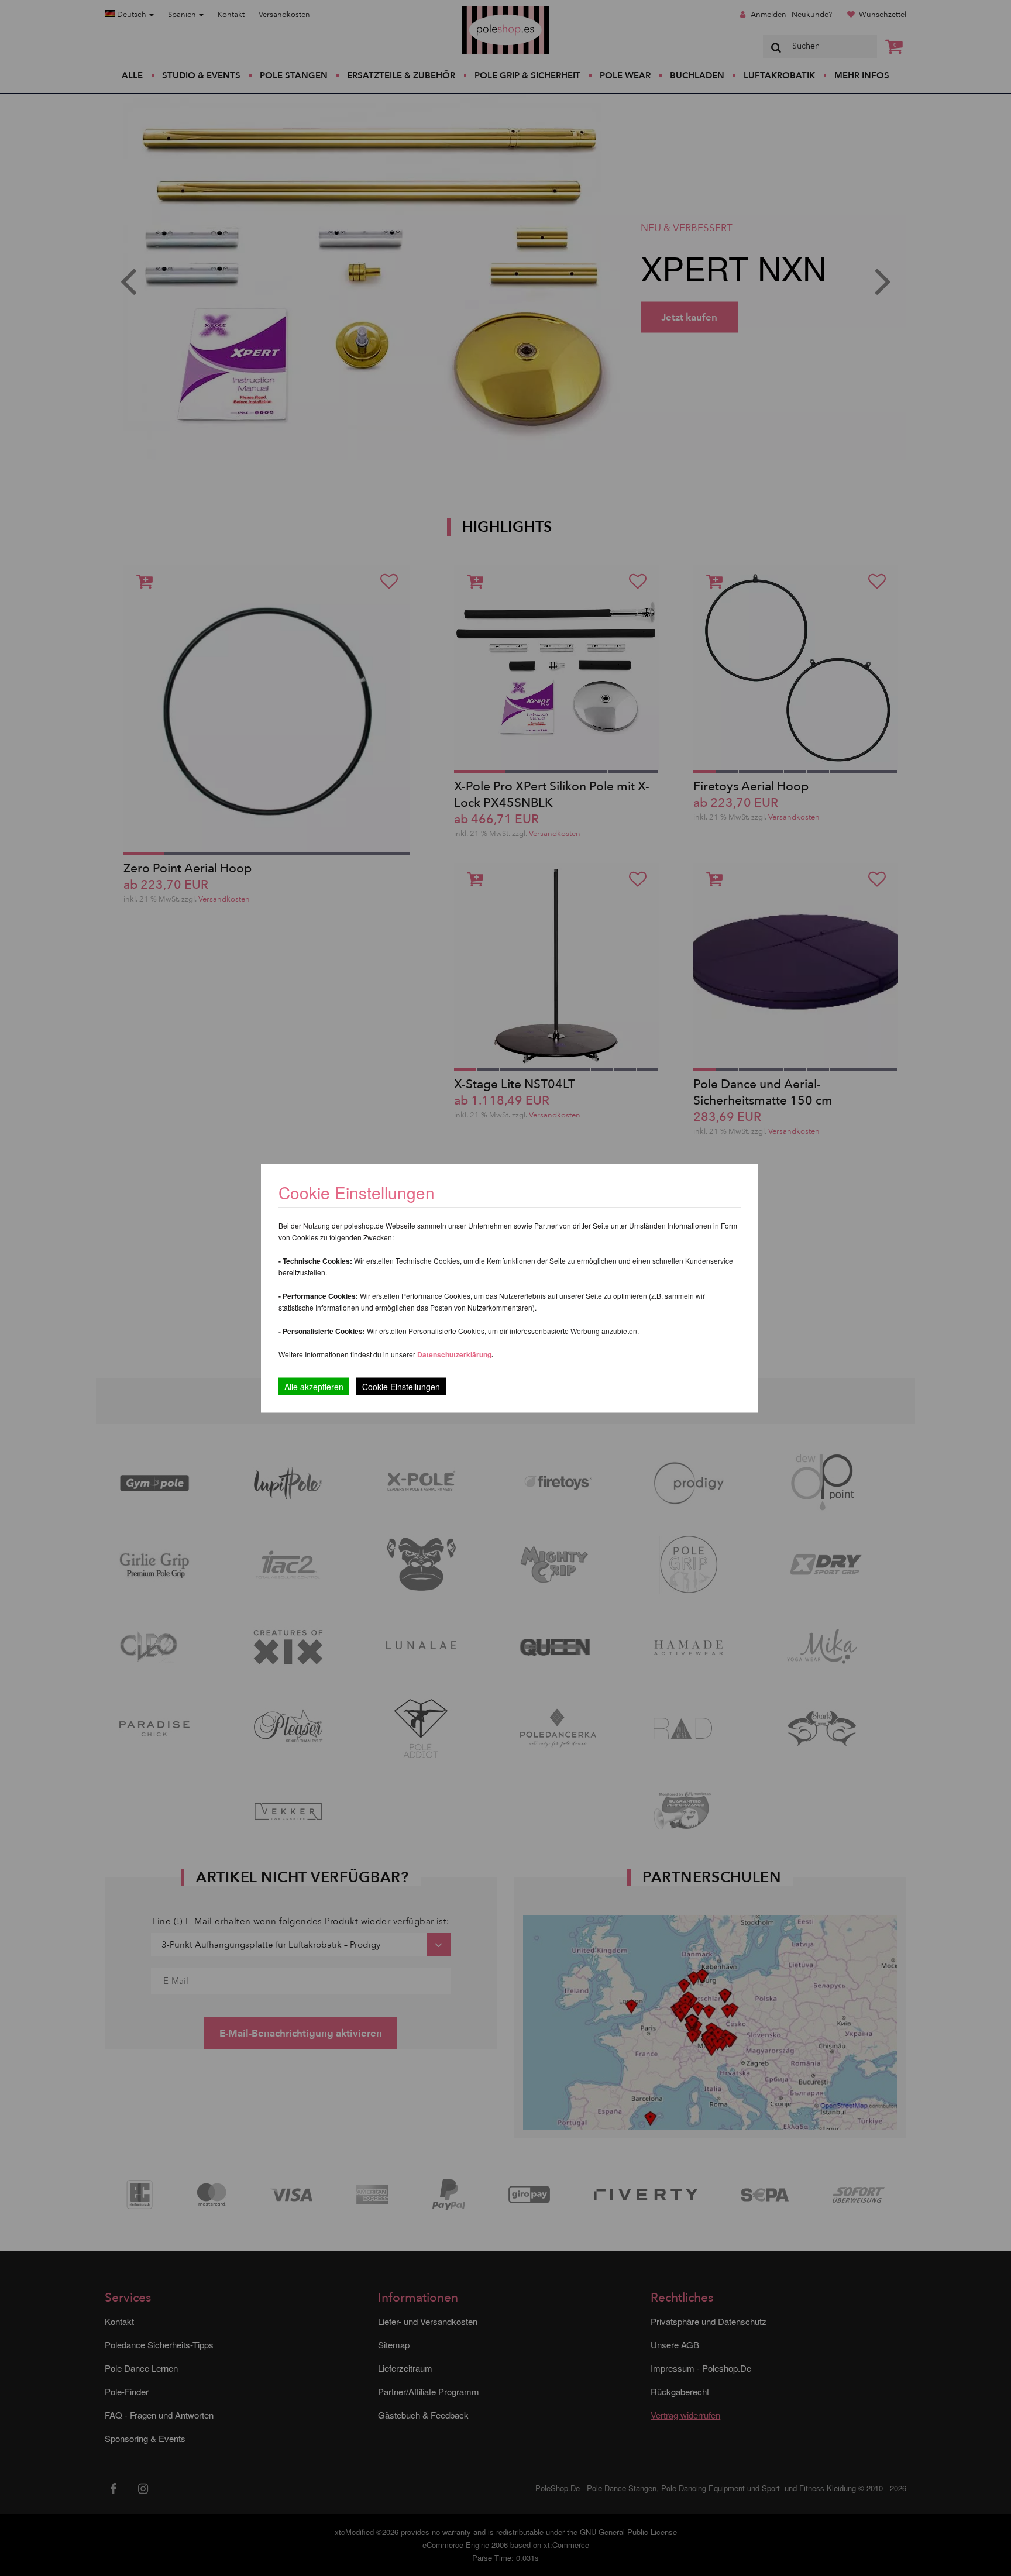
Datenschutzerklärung (454, 1354)
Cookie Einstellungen (401, 1386)
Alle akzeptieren (314, 1386)
